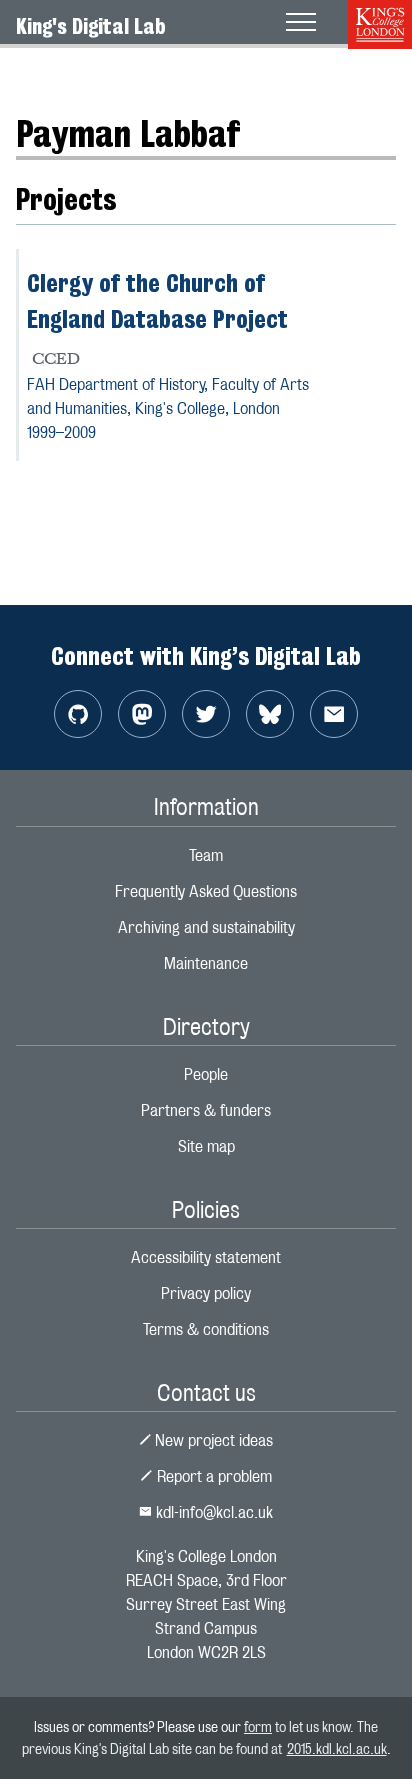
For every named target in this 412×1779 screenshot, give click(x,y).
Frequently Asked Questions (206, 891)
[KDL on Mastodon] (142, 714)
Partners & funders (206, 1110)
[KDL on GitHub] (78, 714)
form (258, 1726)
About (35, 74)
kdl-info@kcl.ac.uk (212, 1512)
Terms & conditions (206, 1329)
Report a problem (212, 1476)
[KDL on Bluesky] (270, 714)
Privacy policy (206, 1293)
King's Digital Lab (91, 26)
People (97, 74)
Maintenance (206, 963)
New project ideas (212, 1440)
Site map (206, 1146)
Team (206, 855)
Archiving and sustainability (206, 927)
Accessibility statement (206, 1257)
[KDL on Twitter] (206, 714)
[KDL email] (334, 714)
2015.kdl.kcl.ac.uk (337, 1748)
